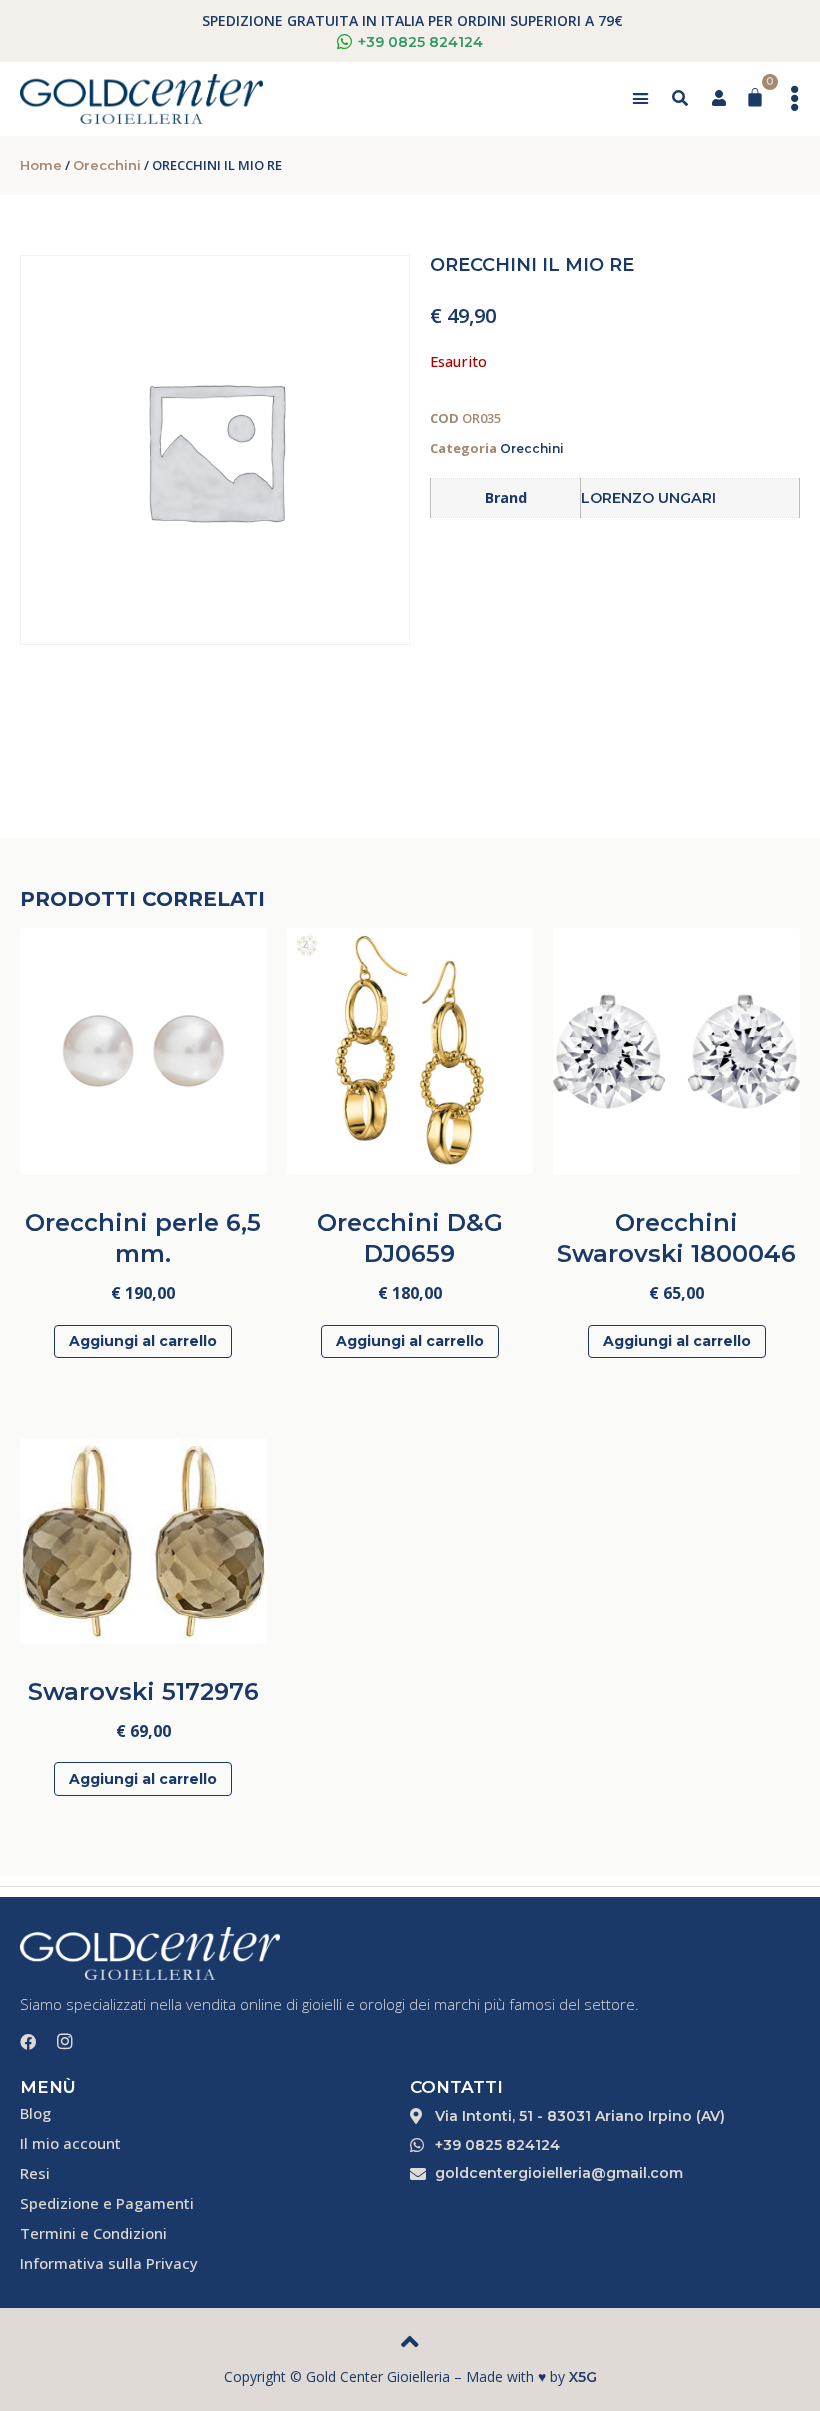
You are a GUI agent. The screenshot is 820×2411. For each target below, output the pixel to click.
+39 (420, 42)
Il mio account (70, 2143)
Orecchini (107, 165)
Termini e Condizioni (93, 2233)
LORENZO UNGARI (648, 498)
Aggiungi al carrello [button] (143, 1341)
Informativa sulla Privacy (109, 2263)
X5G (583, 2377)
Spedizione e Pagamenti (107, 2203)
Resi (35, 2173)
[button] (641, 99)
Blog (35, 2113)
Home (41, 165)
